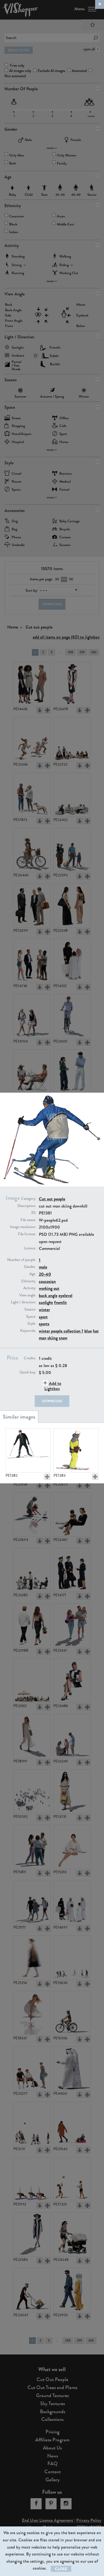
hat (96, 1331)
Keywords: (28, 1331)
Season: (30, 1309)
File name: (28, 1220)
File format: (27, 1234)
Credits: (30, 1358)
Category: (29, 1199)
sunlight (46, 1302)
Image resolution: (23, 1227)
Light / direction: (23, 1302)
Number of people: (22, 1260)
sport (43, 1317)
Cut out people (52, 1199)
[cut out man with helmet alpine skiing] (76, 1450)
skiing (53, 1338)
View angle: (28, 1295)
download (52, 1401)
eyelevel (65, 1295)
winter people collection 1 (61, 1331)
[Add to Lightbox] (47, 1477)
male (43, 1267)
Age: (33, 1274)
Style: (32, 1324)
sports (44, 1324)
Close (61, 2569)
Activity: (30, 1288)
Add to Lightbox (53, 1386)
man (43, 1338)
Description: (27, 1206)
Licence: (30, 1248)
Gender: (30, 1267)
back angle (48, 1295)
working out (49, 1288)
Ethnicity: (29, 1281)
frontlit (60, 1302)
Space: (31, 1317)
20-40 (45, 1274)
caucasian (47, 1281)
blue (88, 1331)
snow (63, 1338)
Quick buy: (28, 1372)
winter (44, 1310)
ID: (34, 1213)
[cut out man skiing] (28, 1450)
